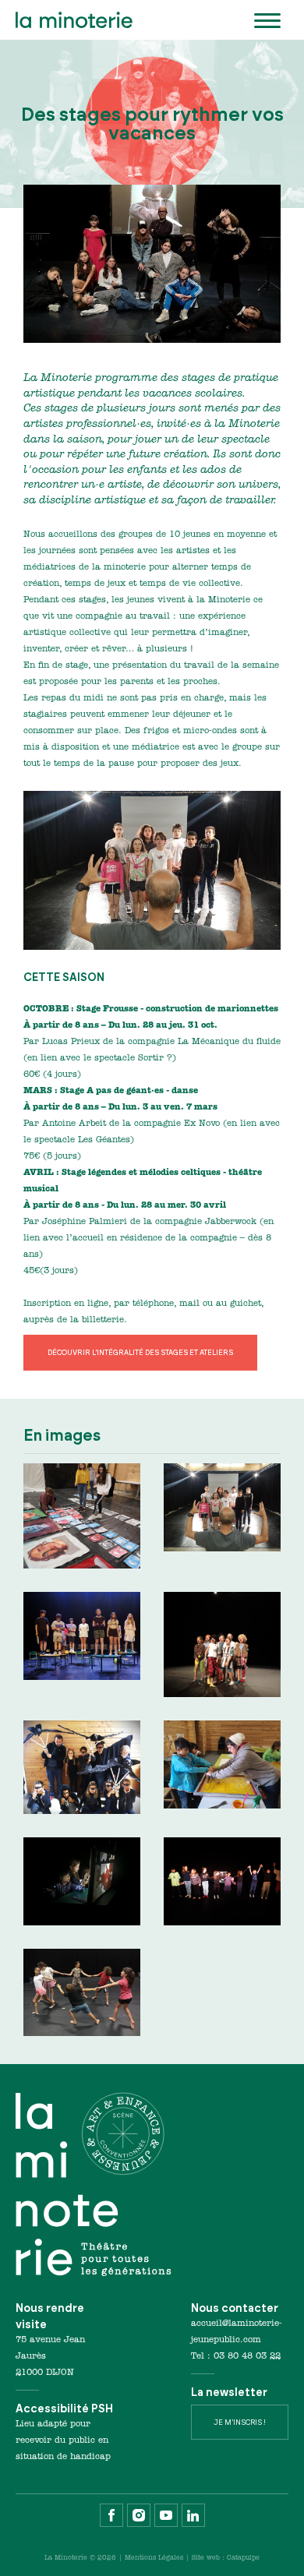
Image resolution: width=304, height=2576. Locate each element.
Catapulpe (243, 2558)
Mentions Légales (154, 2558)
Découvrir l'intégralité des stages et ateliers (140, 1352)
